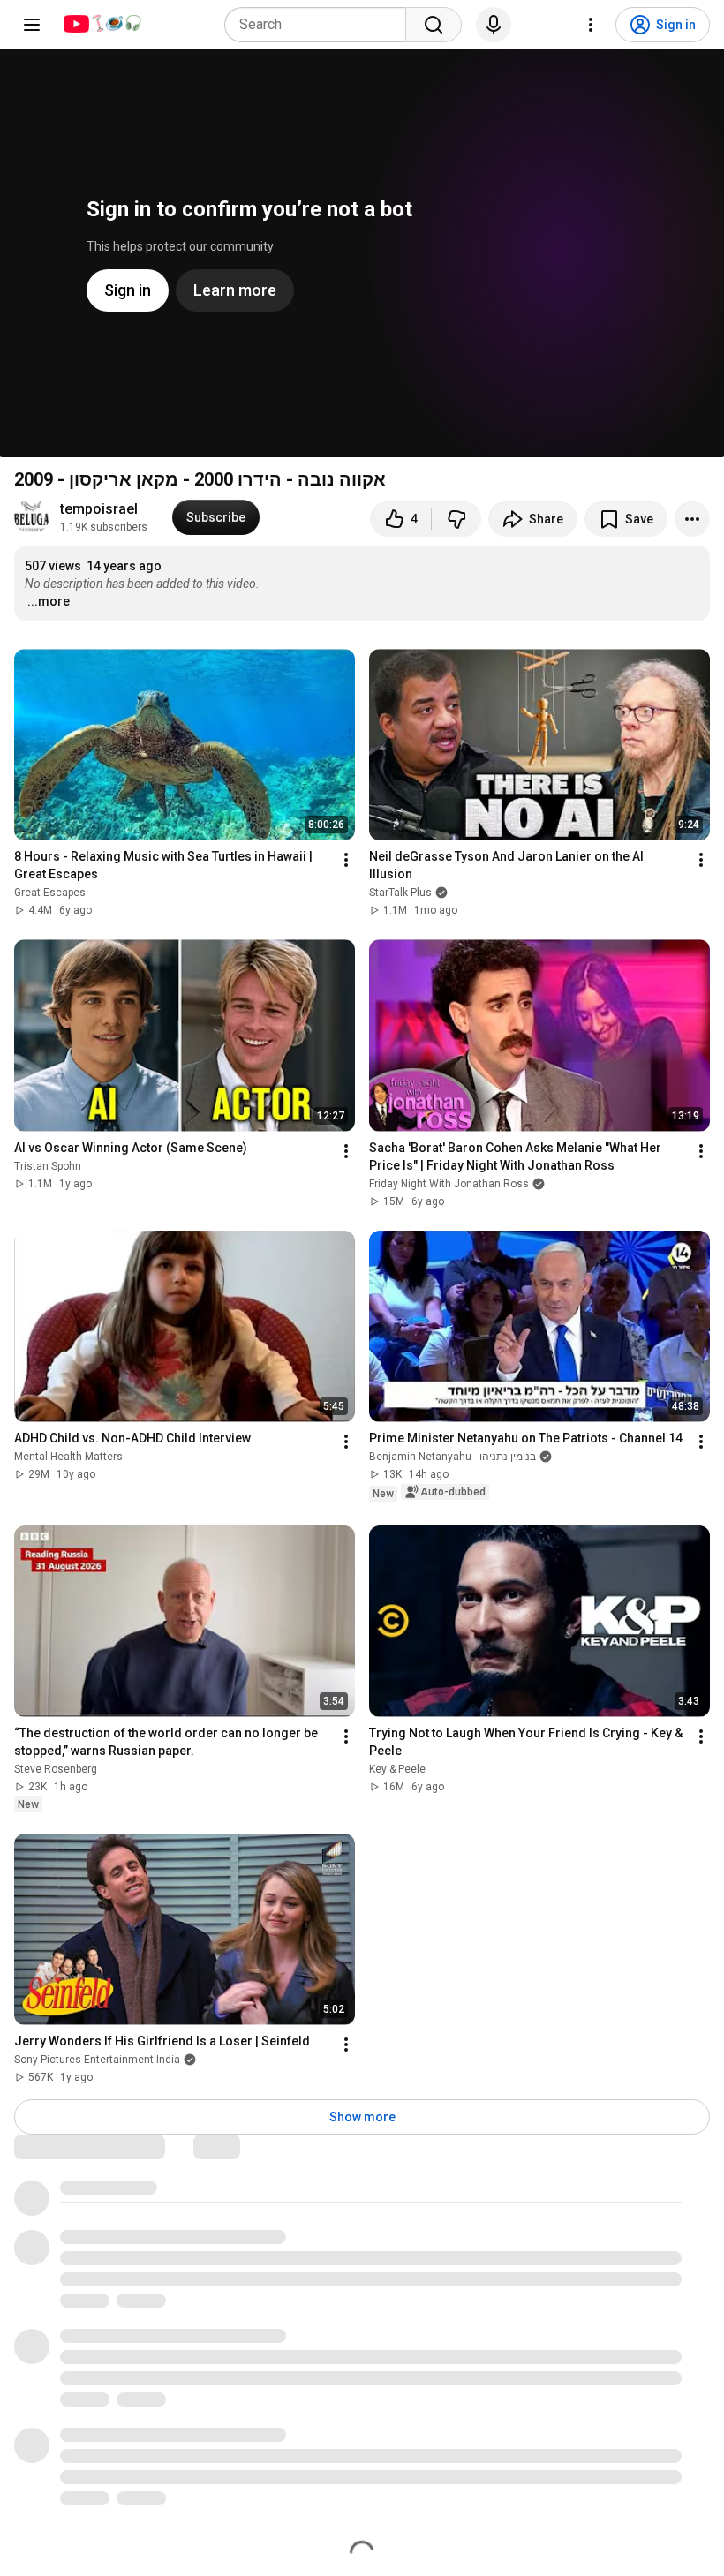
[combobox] (321, 25)
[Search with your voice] (494, 25)
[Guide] (32, 25)
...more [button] (49, 601)
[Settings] (591, 25)
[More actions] (692, 519)
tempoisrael (99, 509)
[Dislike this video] (456, 519)
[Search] (434, 25)
